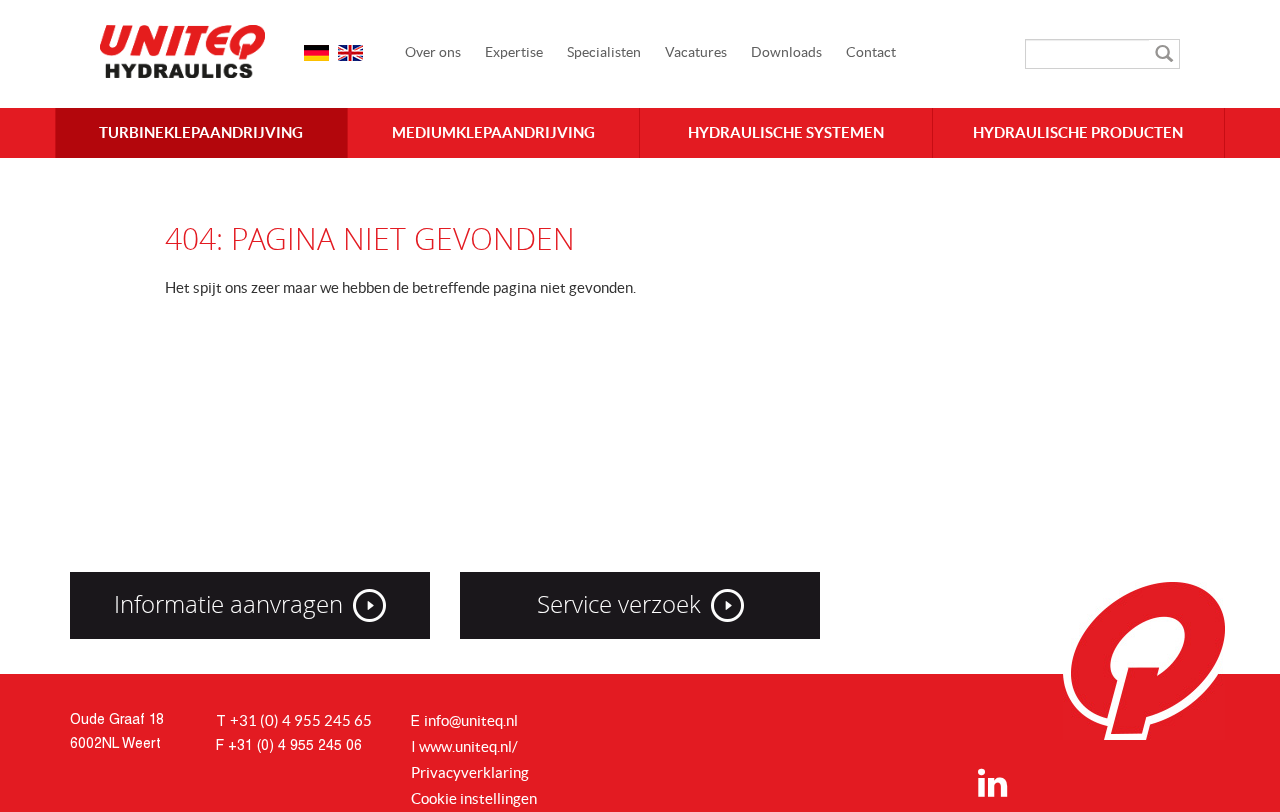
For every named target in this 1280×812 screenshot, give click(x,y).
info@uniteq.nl (471, 720)
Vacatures (696, 52)
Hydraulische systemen (786, 132)
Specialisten (604, 52)
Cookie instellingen (474, 798)
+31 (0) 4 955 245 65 (301, 720)
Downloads (786, 52)
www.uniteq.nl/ (468, 746)
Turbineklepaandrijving (201, 132)
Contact (871, 52)
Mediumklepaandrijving (493, 132)
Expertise (514, 52)
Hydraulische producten (1078, 132)
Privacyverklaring (470, 772)
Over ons (433, 52)
